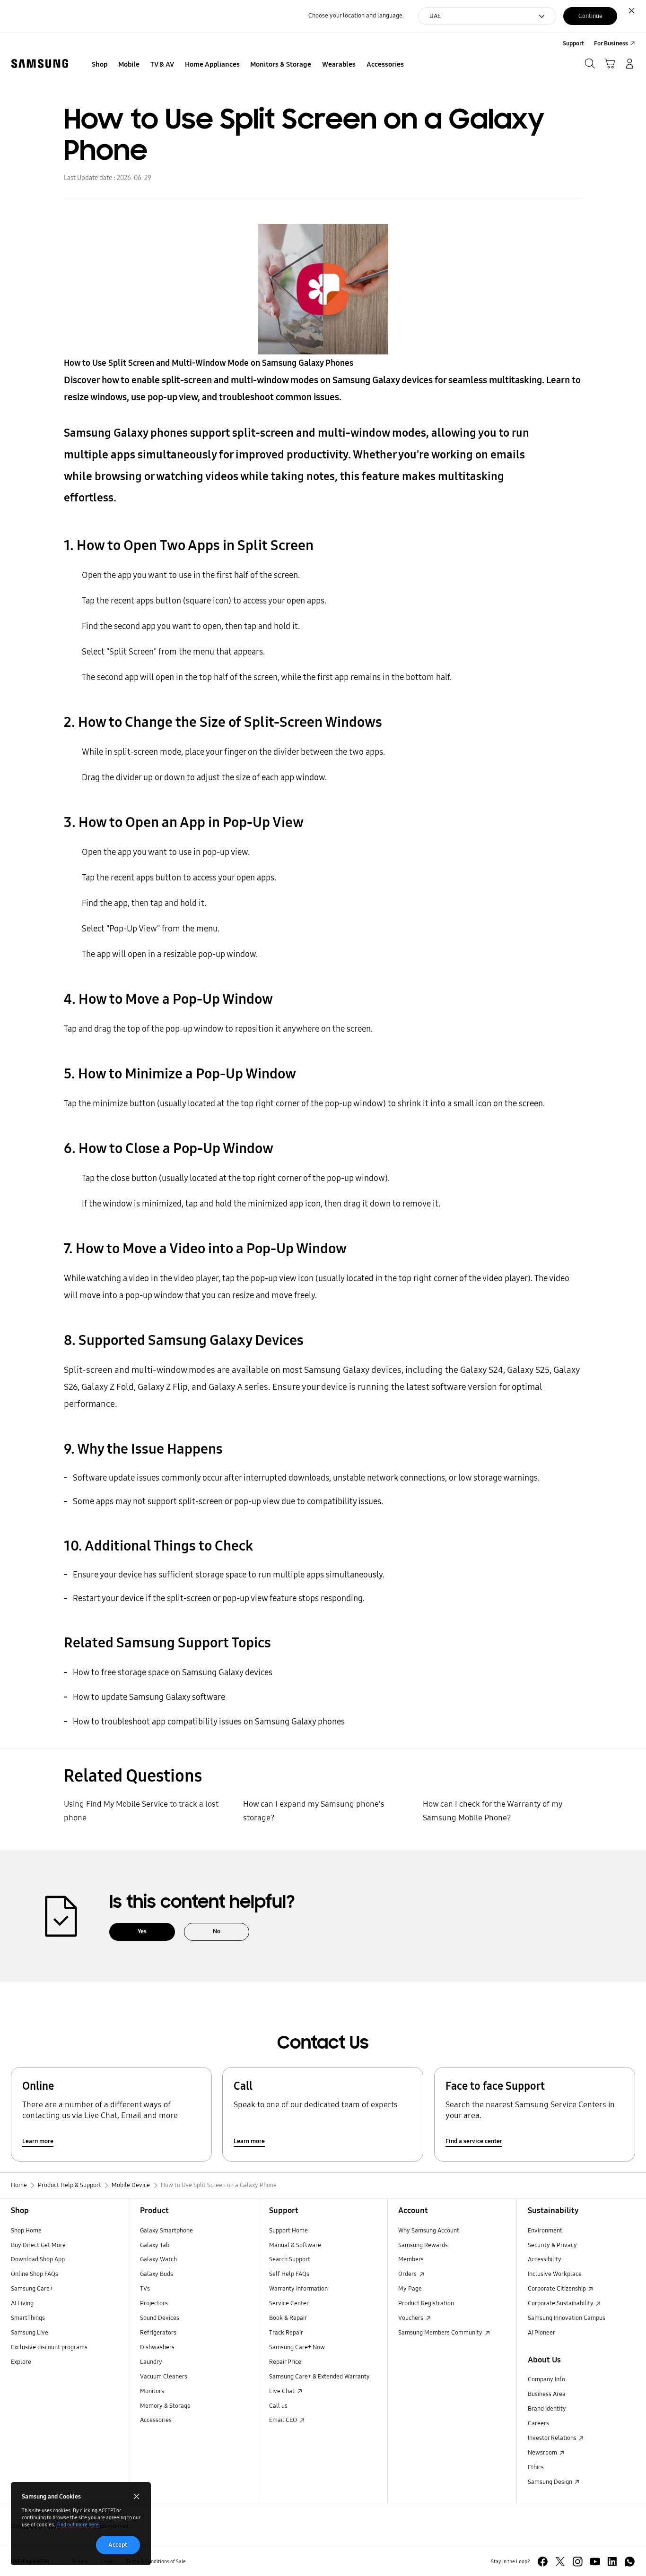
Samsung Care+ (32, 2289)
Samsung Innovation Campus (567, 2318)
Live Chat (283, 2391)
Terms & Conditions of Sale (156, 2561)
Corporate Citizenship (558, 2289)
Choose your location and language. (356, 16)
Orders (408, 2274)
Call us (278, 2406)
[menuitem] (100, 65)
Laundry (151, 2362)
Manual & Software (295, 2245)
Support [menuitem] (573, 43)
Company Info (546, 2379)
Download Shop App (38, 2259)
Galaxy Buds (157, 2274)
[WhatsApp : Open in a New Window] (630, 2562)
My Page (410, 2289)
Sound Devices (160, 2318)
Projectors (154, 2303)
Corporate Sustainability (561, 2303)
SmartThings (28, 2318)
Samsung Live (30, 2333)
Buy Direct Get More (38, 2245)
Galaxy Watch (158, 2259)
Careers (538, 2423)
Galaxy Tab (155, 2245)
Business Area (547, 2394)
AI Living (22, 2303)
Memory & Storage (165, 2406)
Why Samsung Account (429, 2231)
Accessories (156, 2420)
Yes (142, 1931)
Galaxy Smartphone (166, 2231)
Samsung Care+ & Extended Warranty (319, 2377)
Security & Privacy (552, 2245)
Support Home (288, 2231)
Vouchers (411, 2318)
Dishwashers (157, 2347)
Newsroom (543, 2453)
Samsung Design (551, 2482)
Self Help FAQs (289, 2274)
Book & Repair (288, 2318)
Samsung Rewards (423, 2245)
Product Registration (426, 2303)
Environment (545, 2231)
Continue (590, 16)
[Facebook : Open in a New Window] (543, 2562)
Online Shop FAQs (35, 2274)
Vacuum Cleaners (164, 2377)
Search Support (290, 2259)
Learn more (38, 2141)
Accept (118, 2545)
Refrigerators (158, 2333)
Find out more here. (78, 2524)
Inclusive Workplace (555, 2274)
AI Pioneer (541, 2333)
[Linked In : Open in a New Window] (612, 2562)
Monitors (152, 2391)
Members (411, 2259)
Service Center (289, 2303)
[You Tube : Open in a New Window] (595, 2562)
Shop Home (26, 2231)
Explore (21, 2362)
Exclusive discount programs (49, 2347)
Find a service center (474, 2141)
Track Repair (286, 2333)
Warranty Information (298, 2289)
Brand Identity (547, 2409)
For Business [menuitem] (611, 43)
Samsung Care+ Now (297, 2347)
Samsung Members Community (441, 2333)
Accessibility (545, 2259)
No (217, 1931)
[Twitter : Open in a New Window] (560, 2562)
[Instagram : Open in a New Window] (578, 2562)
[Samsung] (40, 64)
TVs (145, 2289)
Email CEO (284, 2420)
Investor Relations (553, 2438)
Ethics (536, 2467)
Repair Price (285, 2362)
